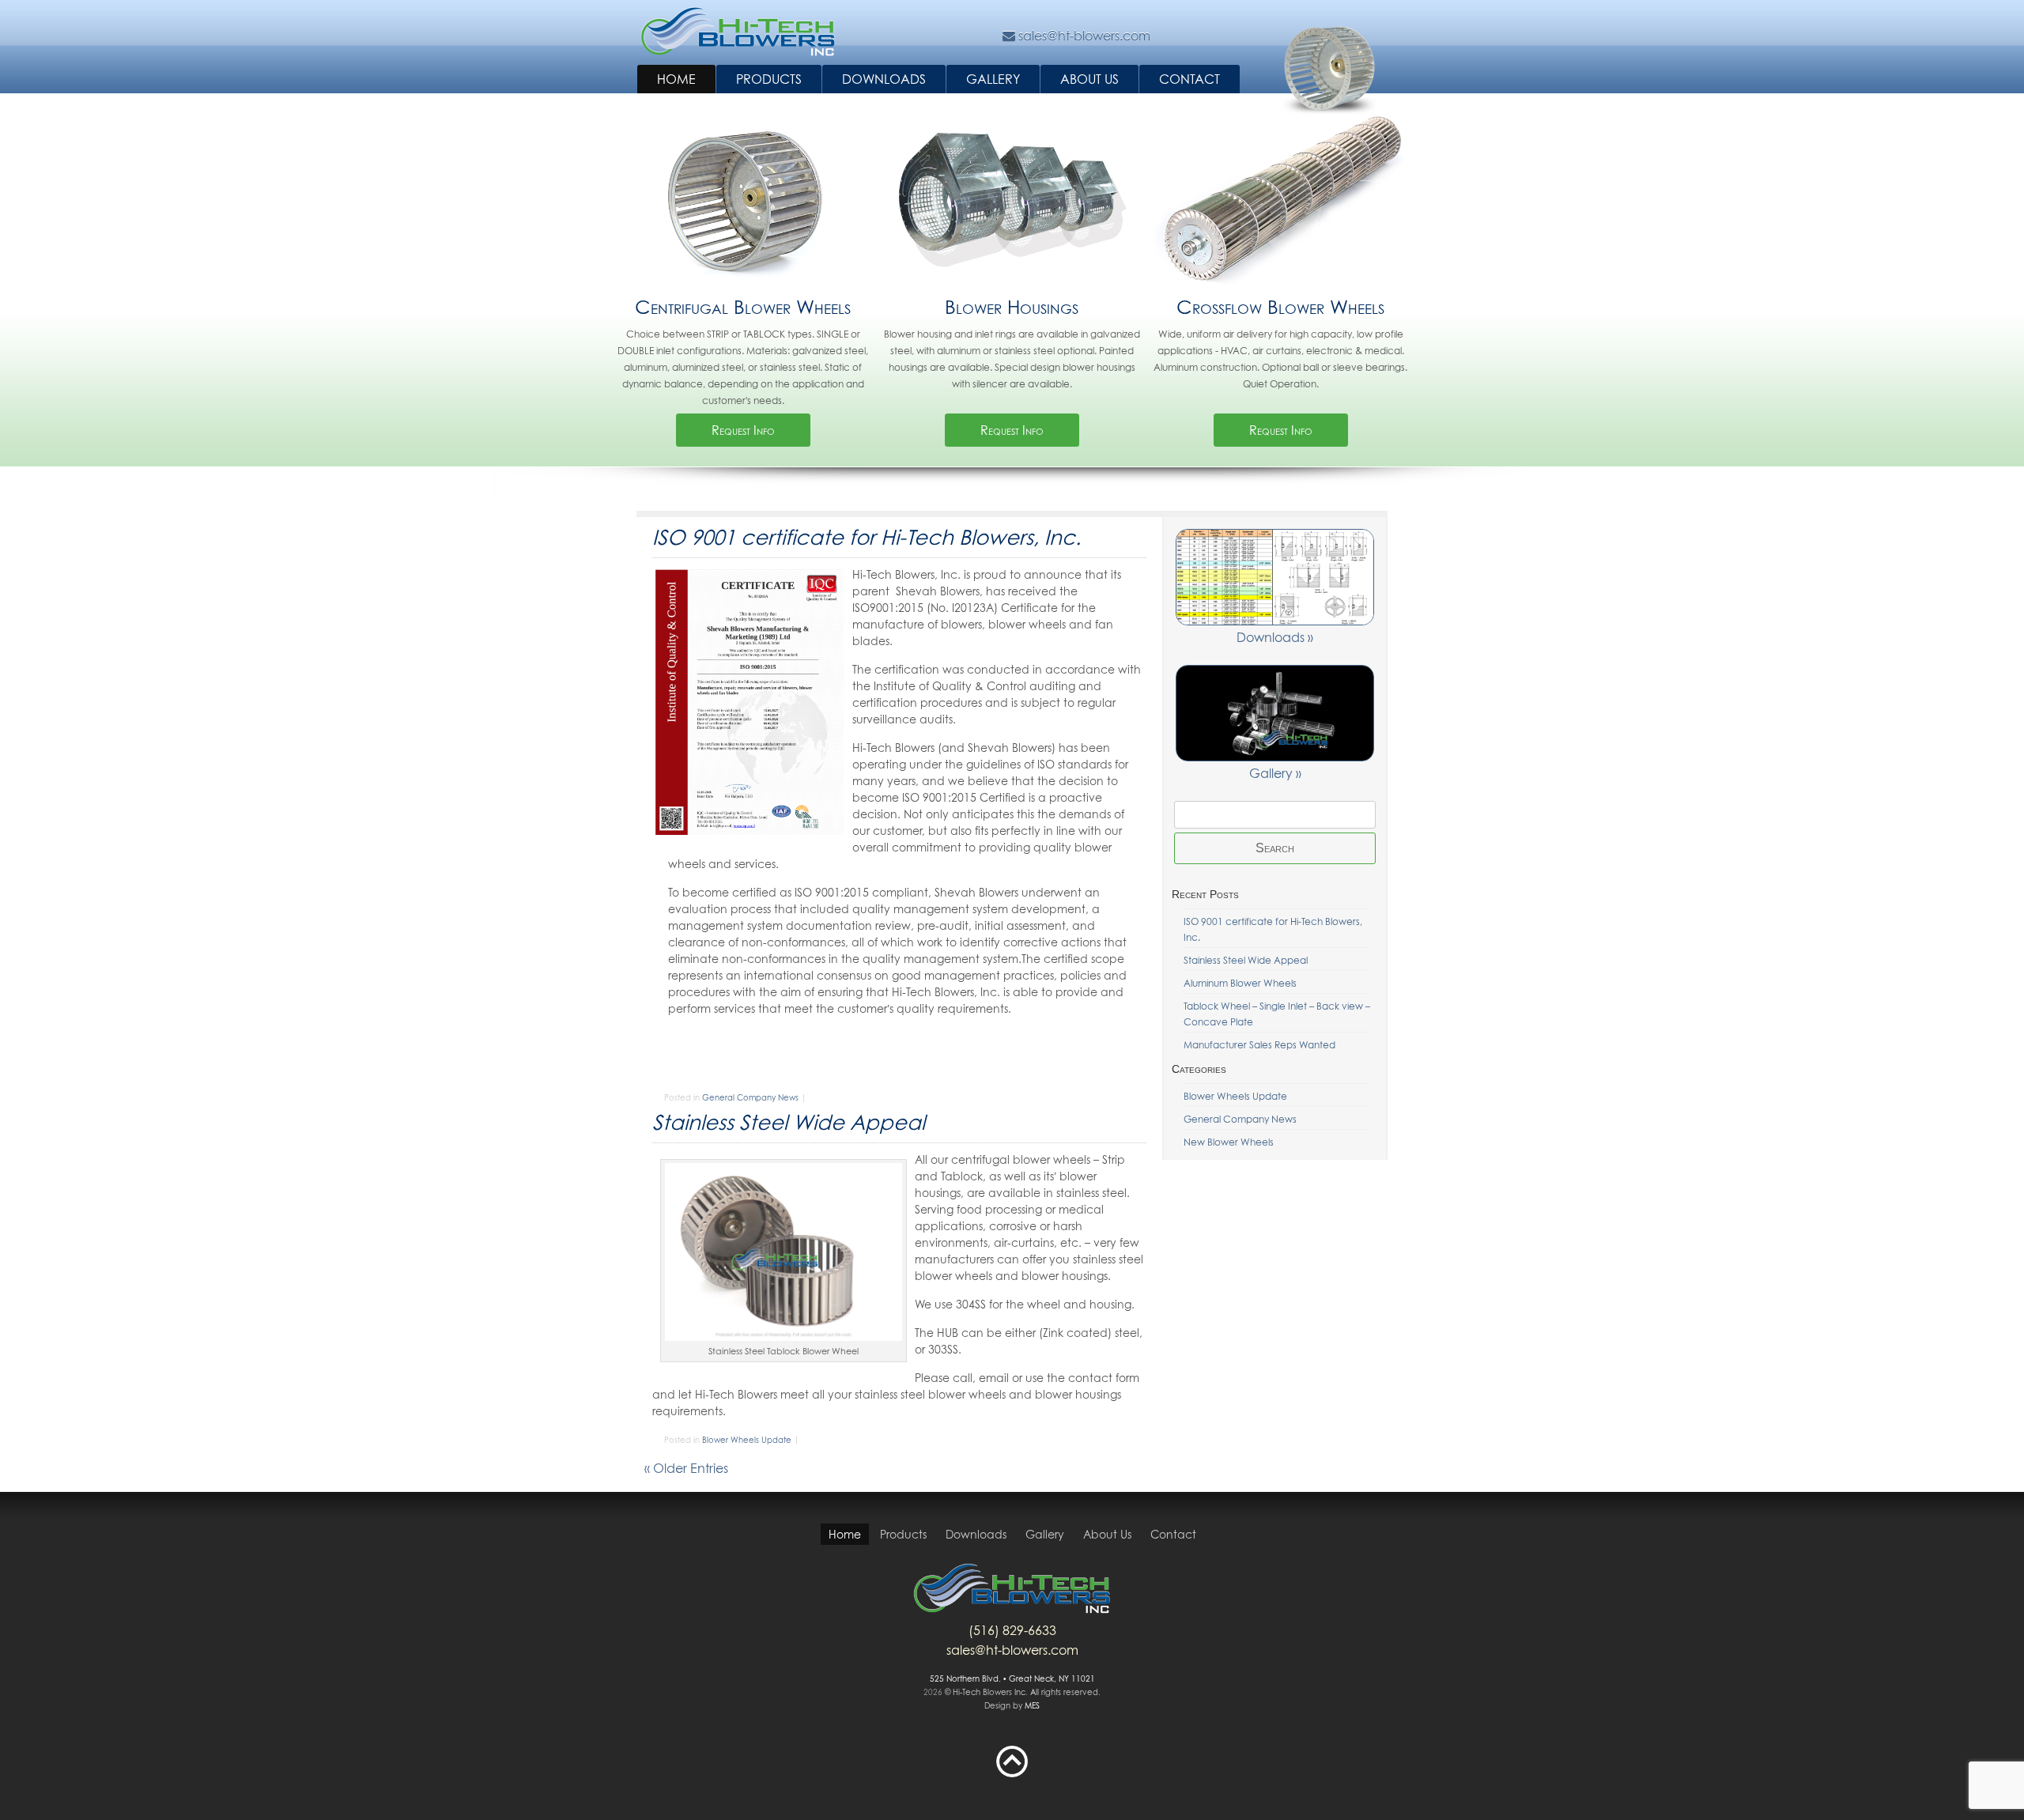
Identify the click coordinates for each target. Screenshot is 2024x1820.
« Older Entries (686, 1468)
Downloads (884, 79)
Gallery (993, 79)
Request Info (743, 430)
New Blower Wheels (1229, 1142)
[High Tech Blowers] (738, 32)
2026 (933, 1692)
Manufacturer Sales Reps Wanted (1259, 1045)
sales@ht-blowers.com (1012, 1650)
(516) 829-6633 (1012, 1630)
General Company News (750, 1097)
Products (769, 79)
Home (676, 79)
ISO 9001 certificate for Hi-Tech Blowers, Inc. (867, 537)
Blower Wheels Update (747, 1440)
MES (1032, 1705)
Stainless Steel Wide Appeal (789, 1122)
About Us (1089, 79)
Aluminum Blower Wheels (1240, 983)
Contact (1189, 79)
